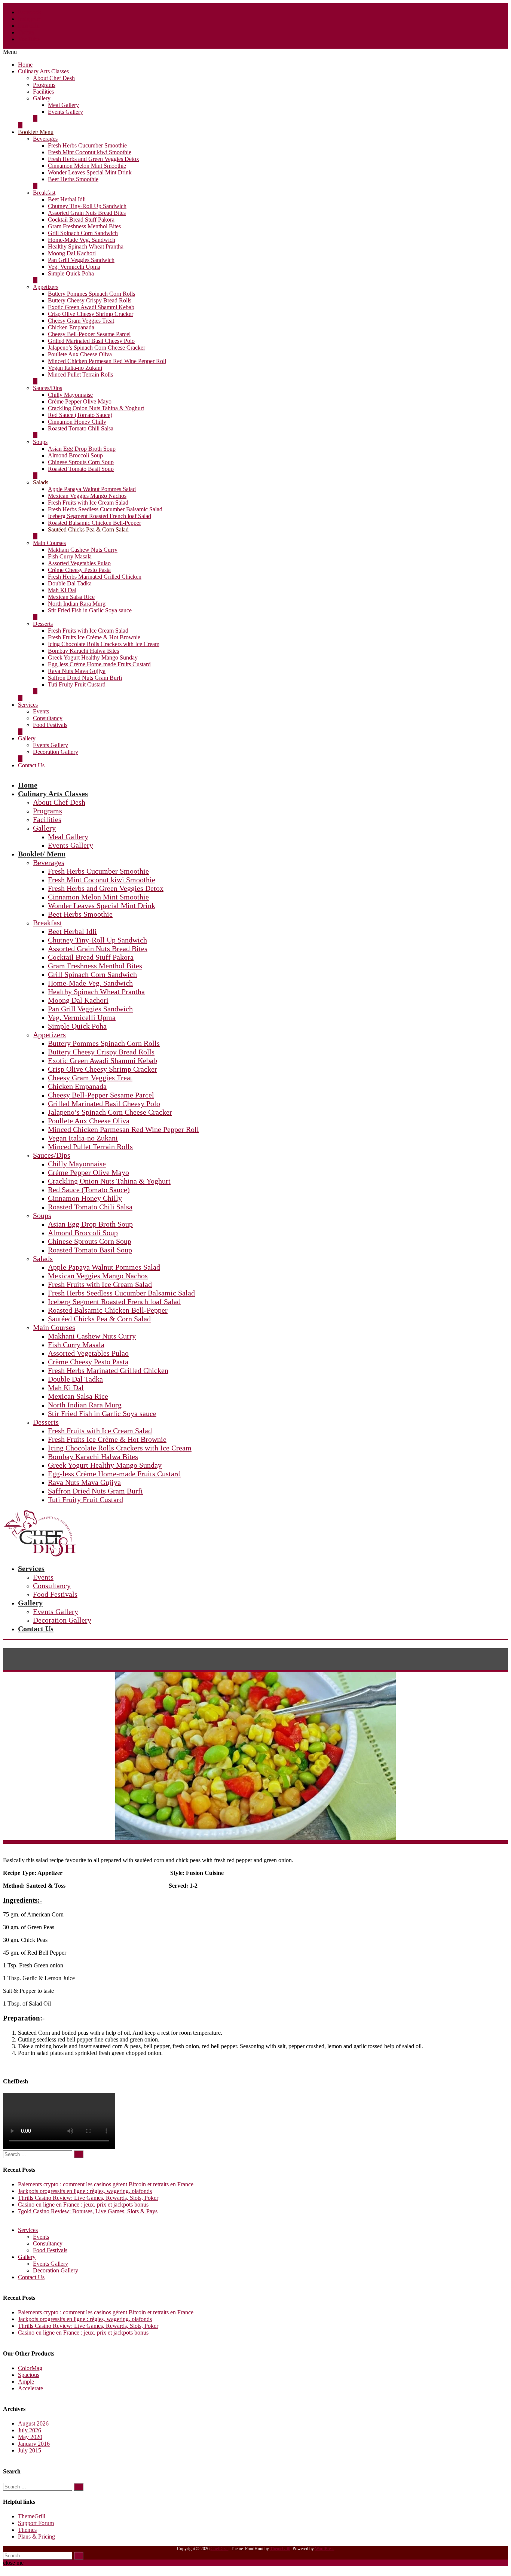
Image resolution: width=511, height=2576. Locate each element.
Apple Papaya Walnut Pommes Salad (92, 489)
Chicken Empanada (71, 327)
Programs (44, 85)
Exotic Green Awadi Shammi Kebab (91, 307)
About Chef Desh (54, 78)
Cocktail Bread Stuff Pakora (81, 220)
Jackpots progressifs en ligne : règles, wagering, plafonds (85, 2191)
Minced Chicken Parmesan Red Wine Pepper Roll (107, 361)
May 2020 (30, 2437)
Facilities (43, 92)
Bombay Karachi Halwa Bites (83, 651)
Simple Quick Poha (71, 273)
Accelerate (30, 2388)
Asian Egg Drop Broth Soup (82, 449)
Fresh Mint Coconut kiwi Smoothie (90, 152)
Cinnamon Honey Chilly (77, 422)
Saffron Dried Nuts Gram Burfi (85, 678)
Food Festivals (50, 725)
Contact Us (31, 765)
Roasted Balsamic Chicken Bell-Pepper (94, 523)
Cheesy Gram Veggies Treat (81, 321)
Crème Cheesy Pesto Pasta (79, 570)
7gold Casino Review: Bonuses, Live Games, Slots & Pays (88, 2211)
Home (25, 65)
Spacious (29, 2375)
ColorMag (30, 2368)
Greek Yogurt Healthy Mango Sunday (93, 657)
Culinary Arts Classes (43, 71)
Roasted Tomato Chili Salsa (81, 428)
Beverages (45, 139)
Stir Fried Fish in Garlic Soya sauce (90, 610)
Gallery (42, 98)
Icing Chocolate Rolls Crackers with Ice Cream (104, 644)
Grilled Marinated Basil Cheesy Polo (91, 341)
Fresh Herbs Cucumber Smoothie (87, 145)
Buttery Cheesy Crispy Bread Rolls (90, 300)
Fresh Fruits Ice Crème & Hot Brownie (94, 637)
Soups (40, 442)
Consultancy (48, 718)
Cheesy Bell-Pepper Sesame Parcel (89, 334)
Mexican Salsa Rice (71, 597)
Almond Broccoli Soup (75, 455)
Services (28, 705)
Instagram (30, 19)
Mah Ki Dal (62, 590)
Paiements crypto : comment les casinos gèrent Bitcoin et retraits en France (106, 2184)
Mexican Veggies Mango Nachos (87, 496)
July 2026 (30, 2430)
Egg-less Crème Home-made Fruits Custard (99, 664)
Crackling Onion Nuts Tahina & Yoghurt (96, 408)
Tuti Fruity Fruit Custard (77, 684)
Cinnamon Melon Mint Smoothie (87, 166)
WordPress (325, 2549)
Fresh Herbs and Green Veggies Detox (94, 159)
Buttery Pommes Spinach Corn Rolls (91, 294)
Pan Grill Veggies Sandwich (81, 260)
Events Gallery (65, 112)
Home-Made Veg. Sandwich (82, 240)
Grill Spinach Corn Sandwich (83, 233)
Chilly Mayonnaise (70, 395)
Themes (27, 2530)
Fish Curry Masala (70, 556)
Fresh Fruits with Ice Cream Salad (88, 503)
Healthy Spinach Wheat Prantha (86, 246)
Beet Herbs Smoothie (73, 179)
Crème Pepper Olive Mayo (80, 401)
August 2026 (33, 2423)
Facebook (30, 12)
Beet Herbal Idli (67, 199)
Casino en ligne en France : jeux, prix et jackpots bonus (83, 2204)
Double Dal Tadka (70, 583)
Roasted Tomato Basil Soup (81, 469)
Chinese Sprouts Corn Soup (81, 462)
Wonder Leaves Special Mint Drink (90, 172)
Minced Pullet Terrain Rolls (80, 374)
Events (41, 711)
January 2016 (34, 2444)
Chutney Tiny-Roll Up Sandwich (87, 206)
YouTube (29, 39)
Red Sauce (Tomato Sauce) (80, 415)
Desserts (43, 624)
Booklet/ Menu (36, 132)
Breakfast (44, 193)
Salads (41, 482)
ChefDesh (220, 2549)
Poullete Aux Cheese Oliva (80, 354)
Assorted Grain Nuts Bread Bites (87, 213)
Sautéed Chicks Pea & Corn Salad (88, 529)
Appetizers (46, 287)
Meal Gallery (63, 105)
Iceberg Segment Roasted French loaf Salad (100, 516)
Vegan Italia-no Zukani (75, 368)
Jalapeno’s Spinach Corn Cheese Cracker (97, 348)
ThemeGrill (32, 2516)
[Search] (79, 2154)
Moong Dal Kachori (72, 253)
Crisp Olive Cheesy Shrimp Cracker (91, 314)
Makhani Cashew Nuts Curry (83, 550)
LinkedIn (29, 26)
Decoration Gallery (56, 752)
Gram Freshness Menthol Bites (84, 226)
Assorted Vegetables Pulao (79, 563)
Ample (26, 2382)
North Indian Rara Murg (77, 604)
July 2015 (30, 2450)
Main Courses (49, 543)
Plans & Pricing (36, 2537)
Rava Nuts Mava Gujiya (77, 671)
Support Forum (36, 2523)
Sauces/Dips (48, 388)
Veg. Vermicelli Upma (74, 267)
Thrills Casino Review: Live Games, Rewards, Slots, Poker (88, 2198)
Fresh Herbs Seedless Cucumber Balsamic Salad (105, 509)
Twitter (26, 32)
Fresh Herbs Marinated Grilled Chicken (95, 577)
